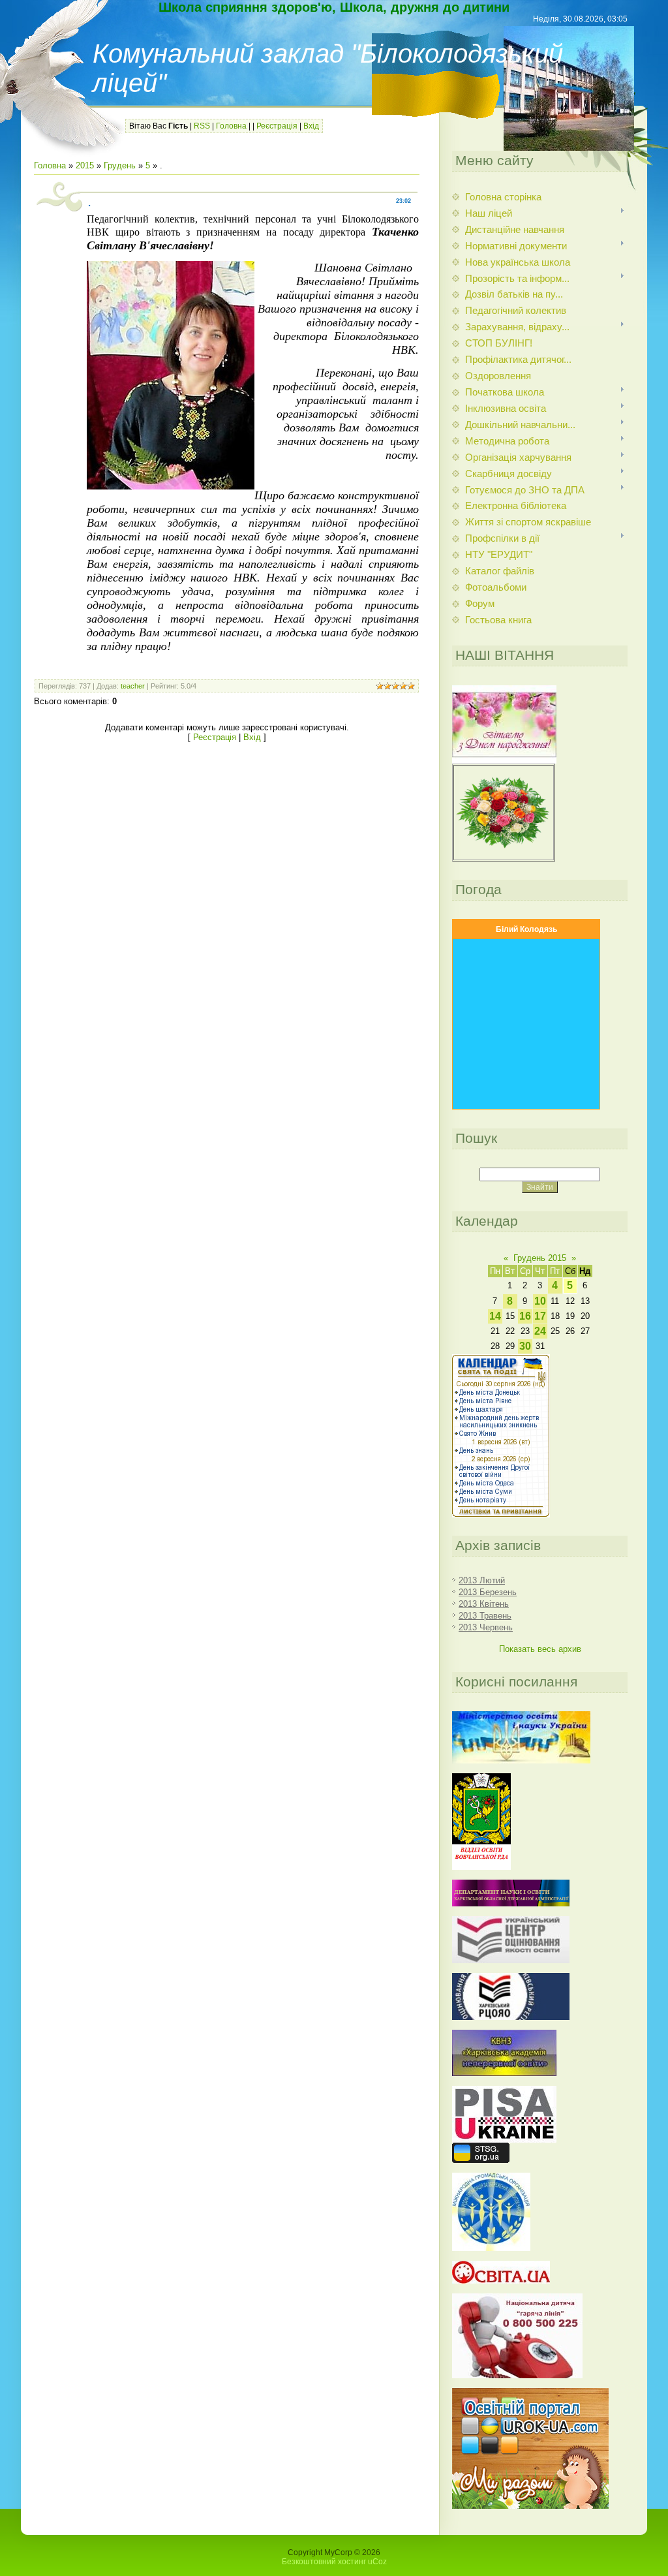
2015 (85, 165)
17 (540, 1316)
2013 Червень (486, 1627)
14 (495, 1316)
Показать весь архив (540, 1649)
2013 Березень (488, 1592)
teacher (133, 686)
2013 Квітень (484, 1604)
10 (540, 1301)
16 (525, 1316)
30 (525, 1346)
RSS (202, 126)
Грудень (120, 165)
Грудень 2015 (540, 1258)
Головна (231, 126)
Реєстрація (277, 126)
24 (540, 1331)
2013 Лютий (482, 1580)
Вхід (311, 126)
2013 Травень (485, 1616)
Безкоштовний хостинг (324, 2562)
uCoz (377, 2562)
